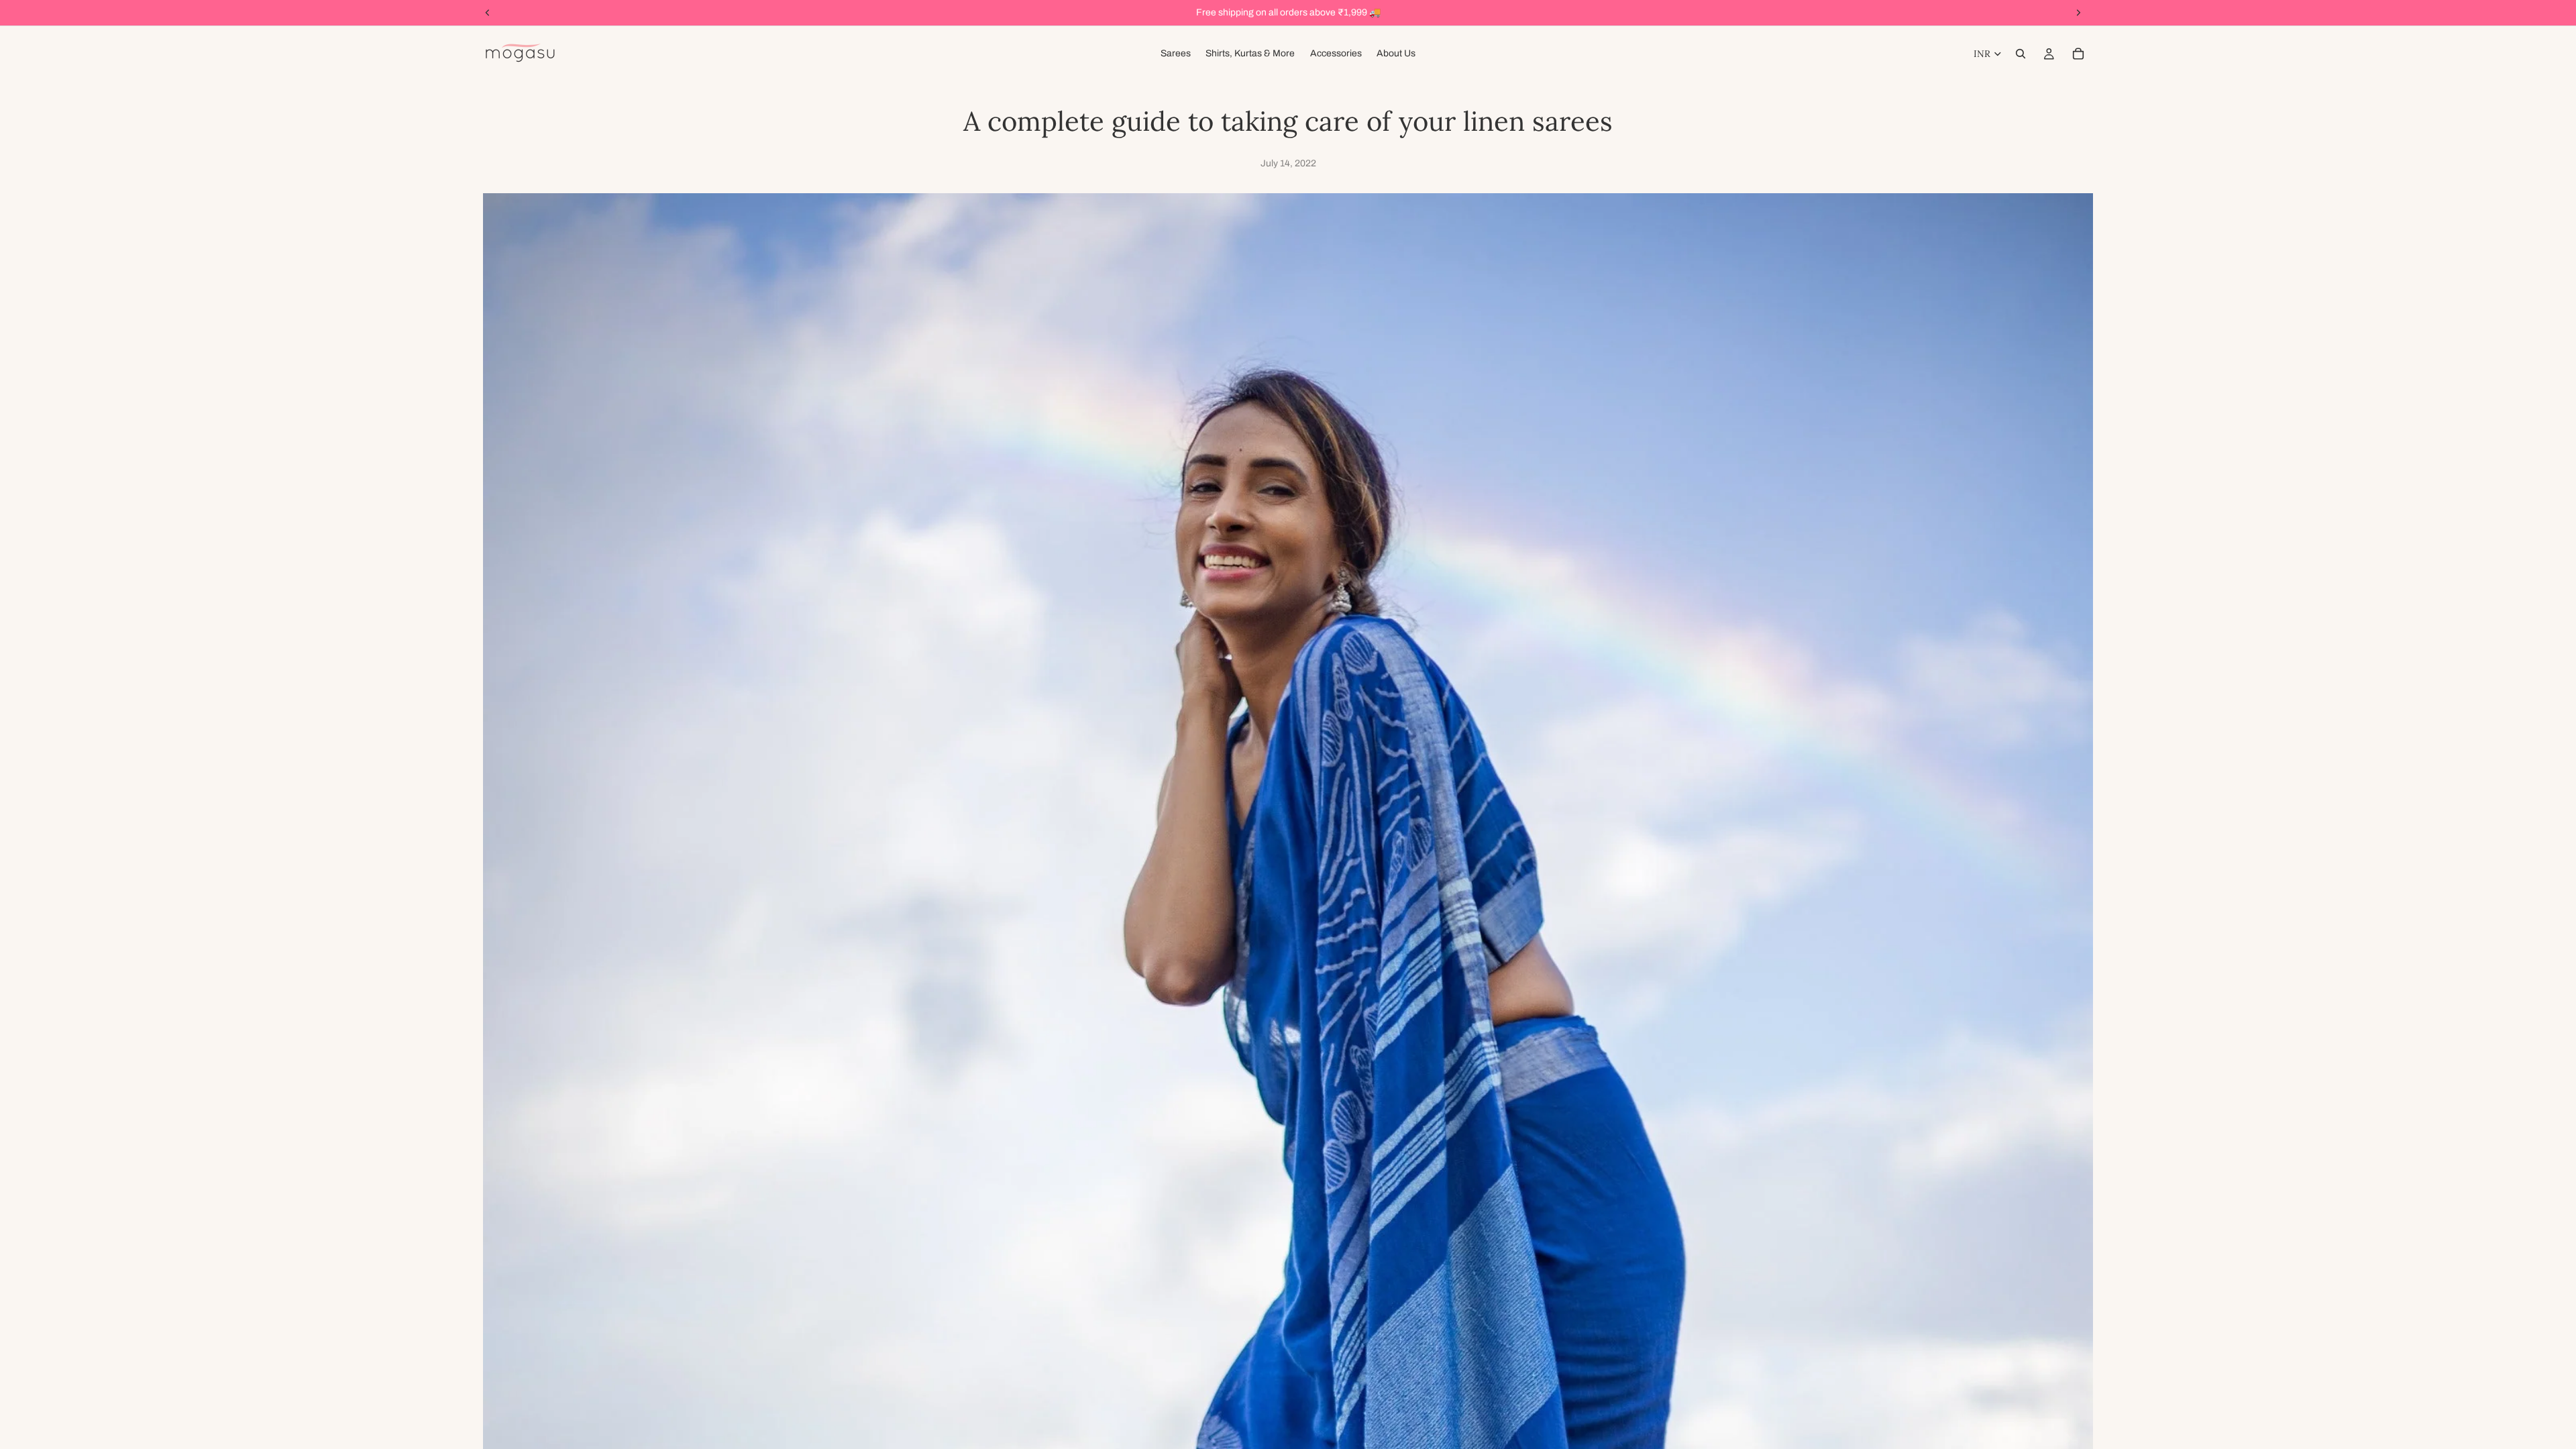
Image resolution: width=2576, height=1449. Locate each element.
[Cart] (2078, 54)
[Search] (2021, 54)
